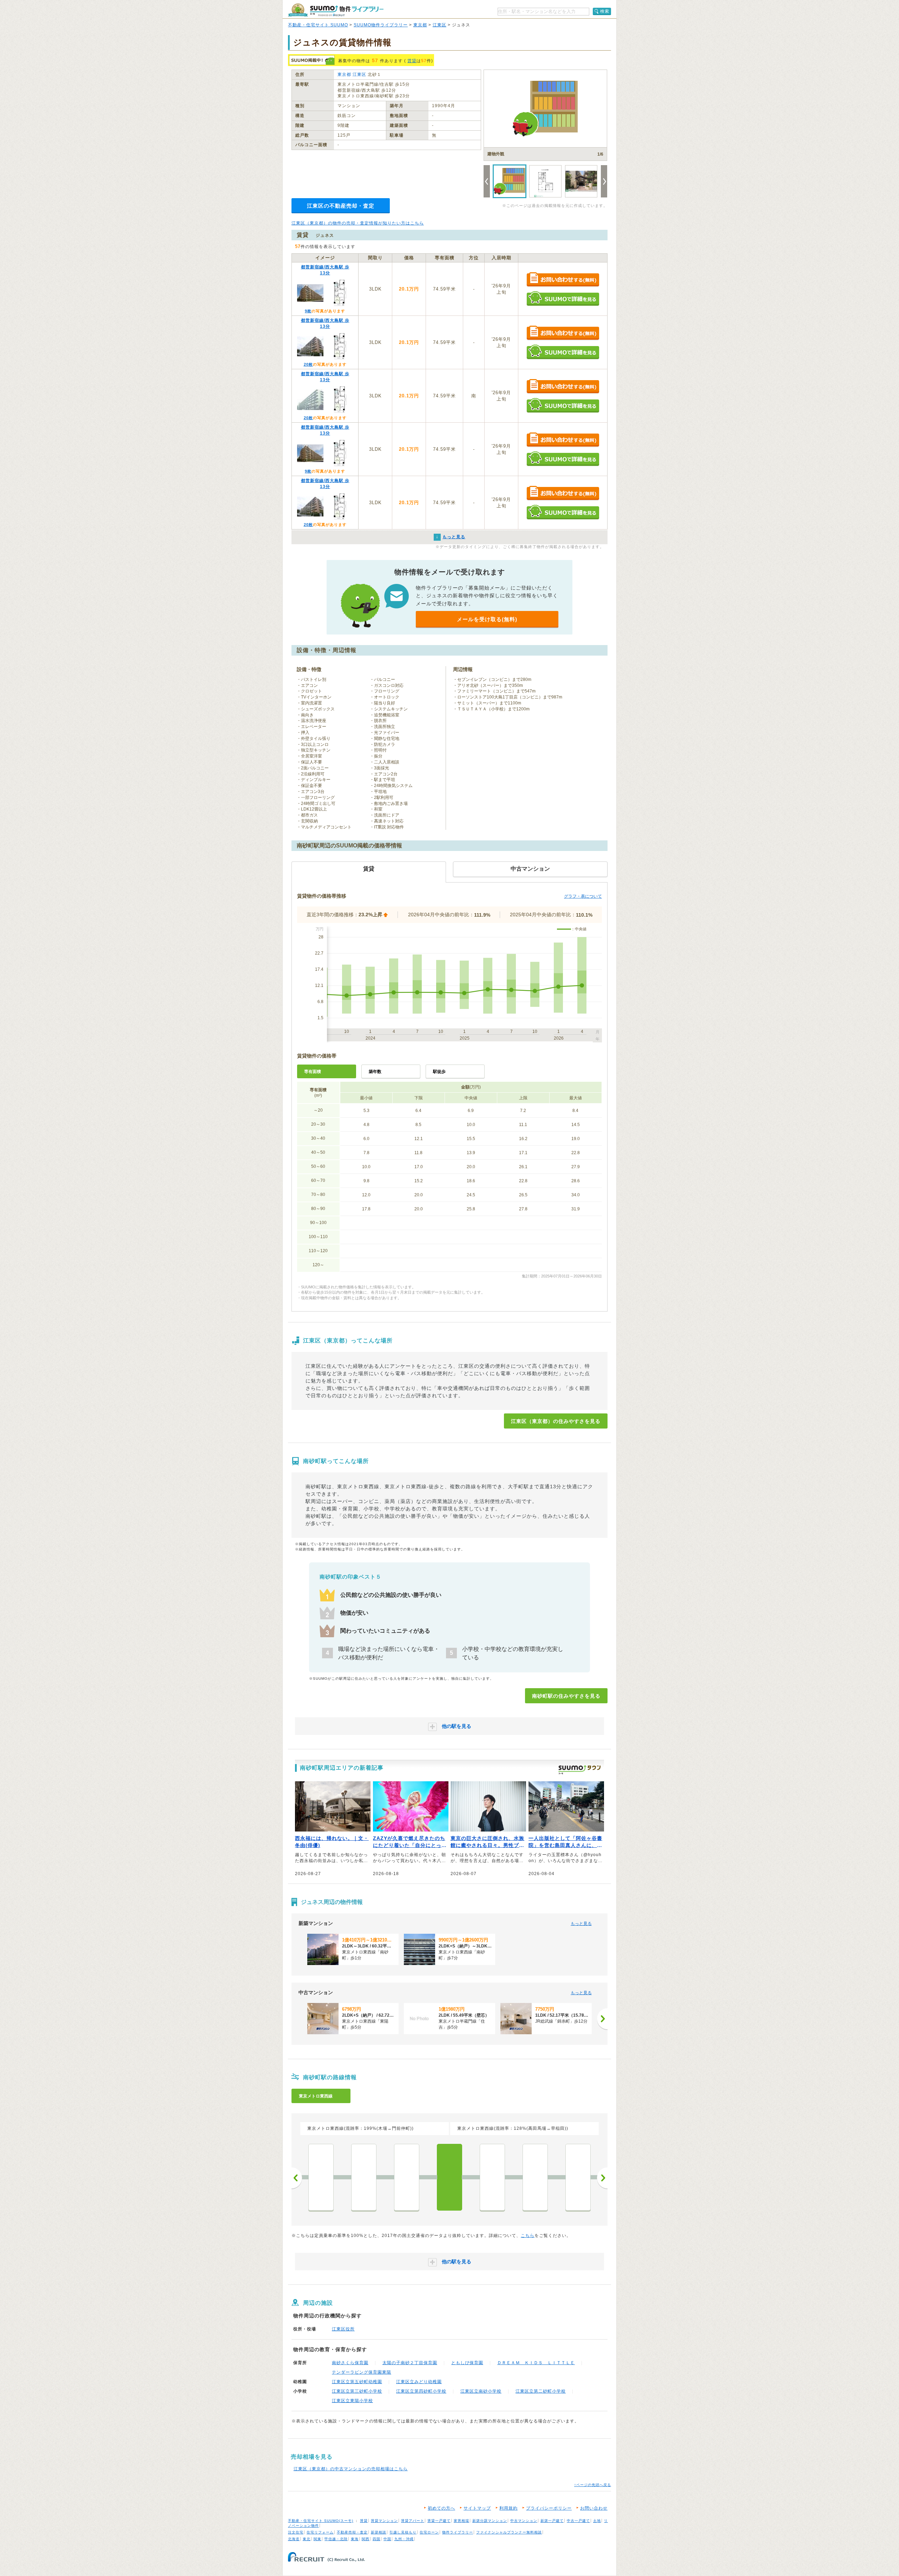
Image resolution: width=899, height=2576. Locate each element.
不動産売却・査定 (352, 2532)
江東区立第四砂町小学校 (421, 2391)
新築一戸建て (552, 2521)
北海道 (294, 2539)
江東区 (439, 25)
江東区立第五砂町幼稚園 (357, 2382)
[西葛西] (492, 2177)
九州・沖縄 (404, 2539)
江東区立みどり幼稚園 (419, 2382)
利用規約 (508, 2508)
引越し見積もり (403, 2532)
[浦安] (578, 2177)
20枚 (308, 364)
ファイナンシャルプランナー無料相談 (509, 2532)
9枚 (308, 311)
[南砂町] (449, 2177)
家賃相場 (461, 2521)
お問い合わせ (594, 2508)
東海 (355, 2539)
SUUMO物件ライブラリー (381, 25)
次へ (602, 2178)
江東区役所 (343, 2329)
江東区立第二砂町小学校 (541, 2391)
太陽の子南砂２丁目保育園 (410, 2363)
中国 (387, 2539)
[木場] (364, 2177)
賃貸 (412, 61)
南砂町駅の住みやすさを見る (566, 1696)
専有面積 (313, 1072)
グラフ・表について (583, 896)
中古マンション (524, 2521)
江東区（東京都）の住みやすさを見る (556, 1421)
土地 (597, 2521)
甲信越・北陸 (336, 2539)
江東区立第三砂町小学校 (357, 2391)
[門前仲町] (321, 2177)
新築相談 (379, 2532)
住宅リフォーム (320, 2532)
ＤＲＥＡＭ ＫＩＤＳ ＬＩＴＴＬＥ (536, 2363)
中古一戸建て (578, 2521)
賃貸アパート (413, 2521)
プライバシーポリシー (549, 2508)
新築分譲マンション (490, 2521)
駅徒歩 (439, 1072)
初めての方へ (441, 2508)
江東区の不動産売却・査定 (341, 206)
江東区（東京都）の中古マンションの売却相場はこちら (351, 2469)
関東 (317, 2539)
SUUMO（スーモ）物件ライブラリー (336, 10)
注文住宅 (296, 2532)
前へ (297, 2178)
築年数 (375, 1072)
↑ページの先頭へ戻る (593, 2485)
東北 (307, 2539)
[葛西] (535, 2177)
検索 (605, 11)
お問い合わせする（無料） (563, 280)
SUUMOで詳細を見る (563, 298)
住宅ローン (429, 2532)
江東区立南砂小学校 (481, 2391)
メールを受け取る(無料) (487, 619)
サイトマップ (477, 2508)
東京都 (420, 25)
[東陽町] (407, 2177)
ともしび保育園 (467, 2363)
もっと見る (581, 1924)
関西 (366, 2539)
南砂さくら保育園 (350, 2363)
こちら (528, 2236)
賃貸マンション (384, 2521)
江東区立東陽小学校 (352, 2401)
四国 (376, 2539)
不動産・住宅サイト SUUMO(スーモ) (321, 2521)
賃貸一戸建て (439, 2521)
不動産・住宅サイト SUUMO (318, 25)
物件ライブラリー (458, 2532)
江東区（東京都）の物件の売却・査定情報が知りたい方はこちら (358, 223)
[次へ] (602, 2019)
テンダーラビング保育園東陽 (362, 2372)
